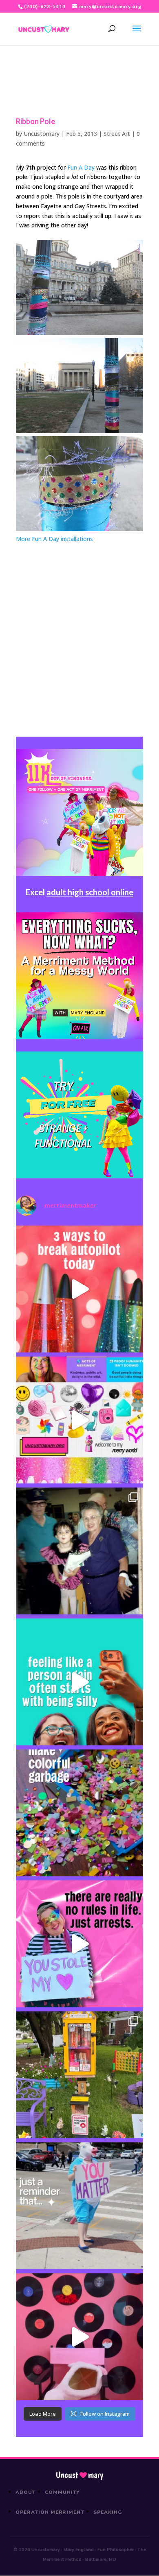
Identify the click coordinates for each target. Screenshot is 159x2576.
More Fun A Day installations (54, 539)
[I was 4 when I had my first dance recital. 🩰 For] (79, 1551)
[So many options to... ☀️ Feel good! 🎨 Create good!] (79, 1420)
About (26, 2492)
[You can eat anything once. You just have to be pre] (79, 1944)
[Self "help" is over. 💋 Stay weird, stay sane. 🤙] (79, 1682)
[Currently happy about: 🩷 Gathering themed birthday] (79, 2075)
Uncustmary (79, 2475)
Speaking (108, 2512)
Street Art (117, 134)
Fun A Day (81, 167)
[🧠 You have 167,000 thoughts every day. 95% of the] (79, 1289)
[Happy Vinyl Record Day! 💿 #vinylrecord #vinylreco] (79, 2337)
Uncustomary (42, 134)
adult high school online (90, 892)
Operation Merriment (50, 2512)
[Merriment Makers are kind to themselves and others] (79, 2206)
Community (63, 2492)
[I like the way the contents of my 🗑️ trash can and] (79, 1813)
